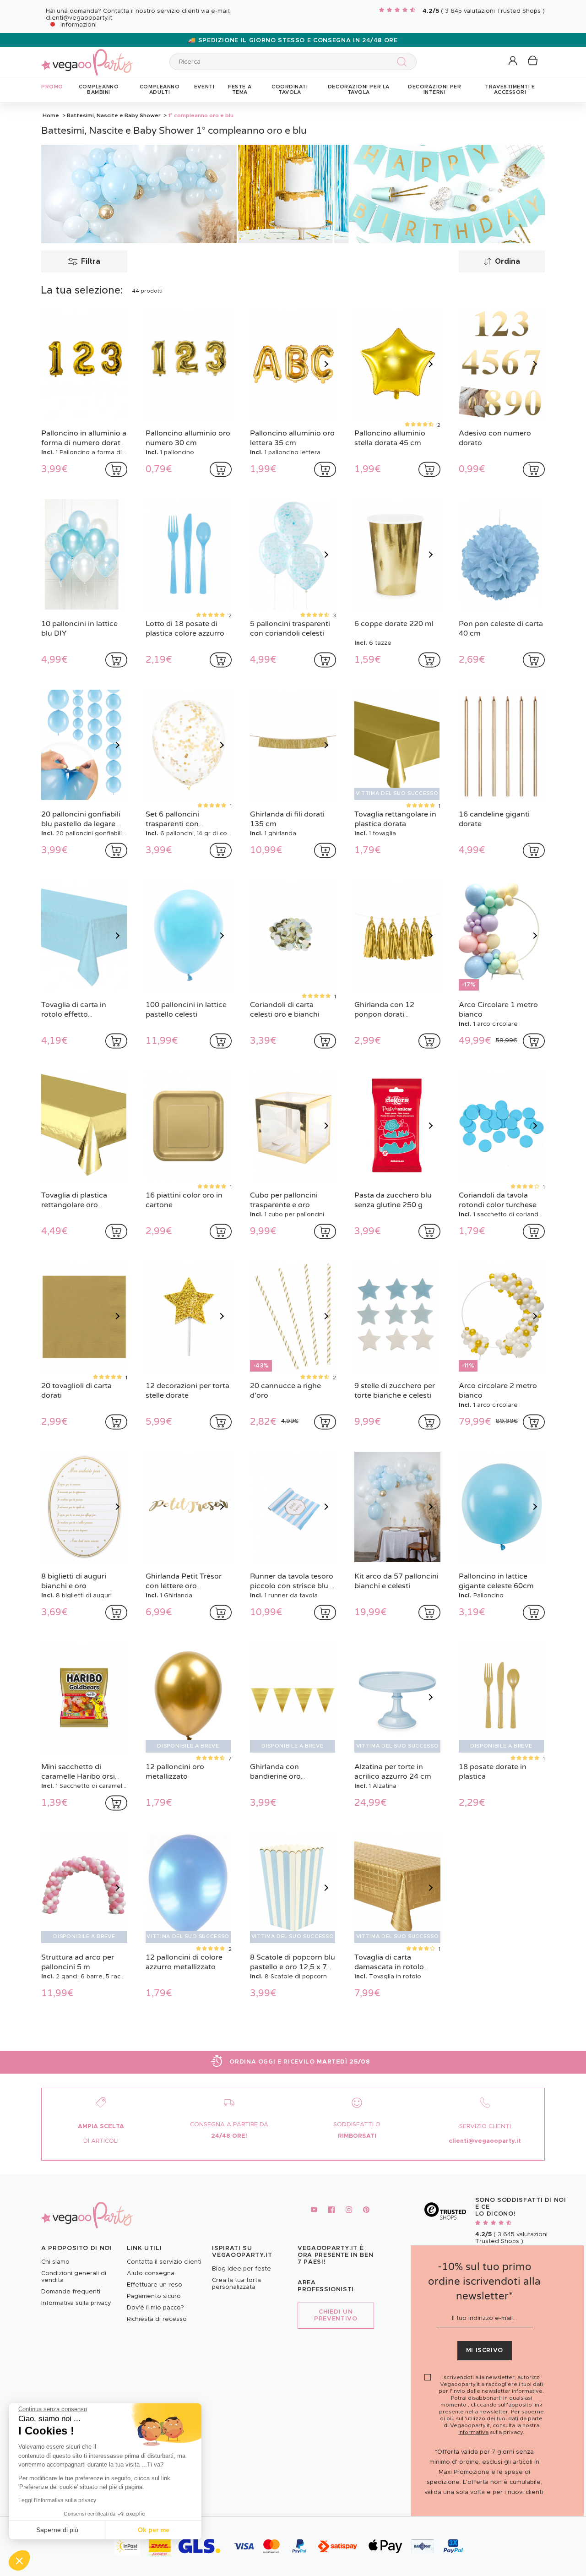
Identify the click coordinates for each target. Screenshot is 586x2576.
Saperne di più (57, 2530)
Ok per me (154, 2530)
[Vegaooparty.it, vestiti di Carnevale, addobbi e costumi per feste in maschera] (87, 57)
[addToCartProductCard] (116, 469)
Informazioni (79, 25)
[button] (19, 2560)
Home (51, 115)
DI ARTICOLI (101, 2141)
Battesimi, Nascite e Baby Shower (114, 115)
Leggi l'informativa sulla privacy (57, 2500)
